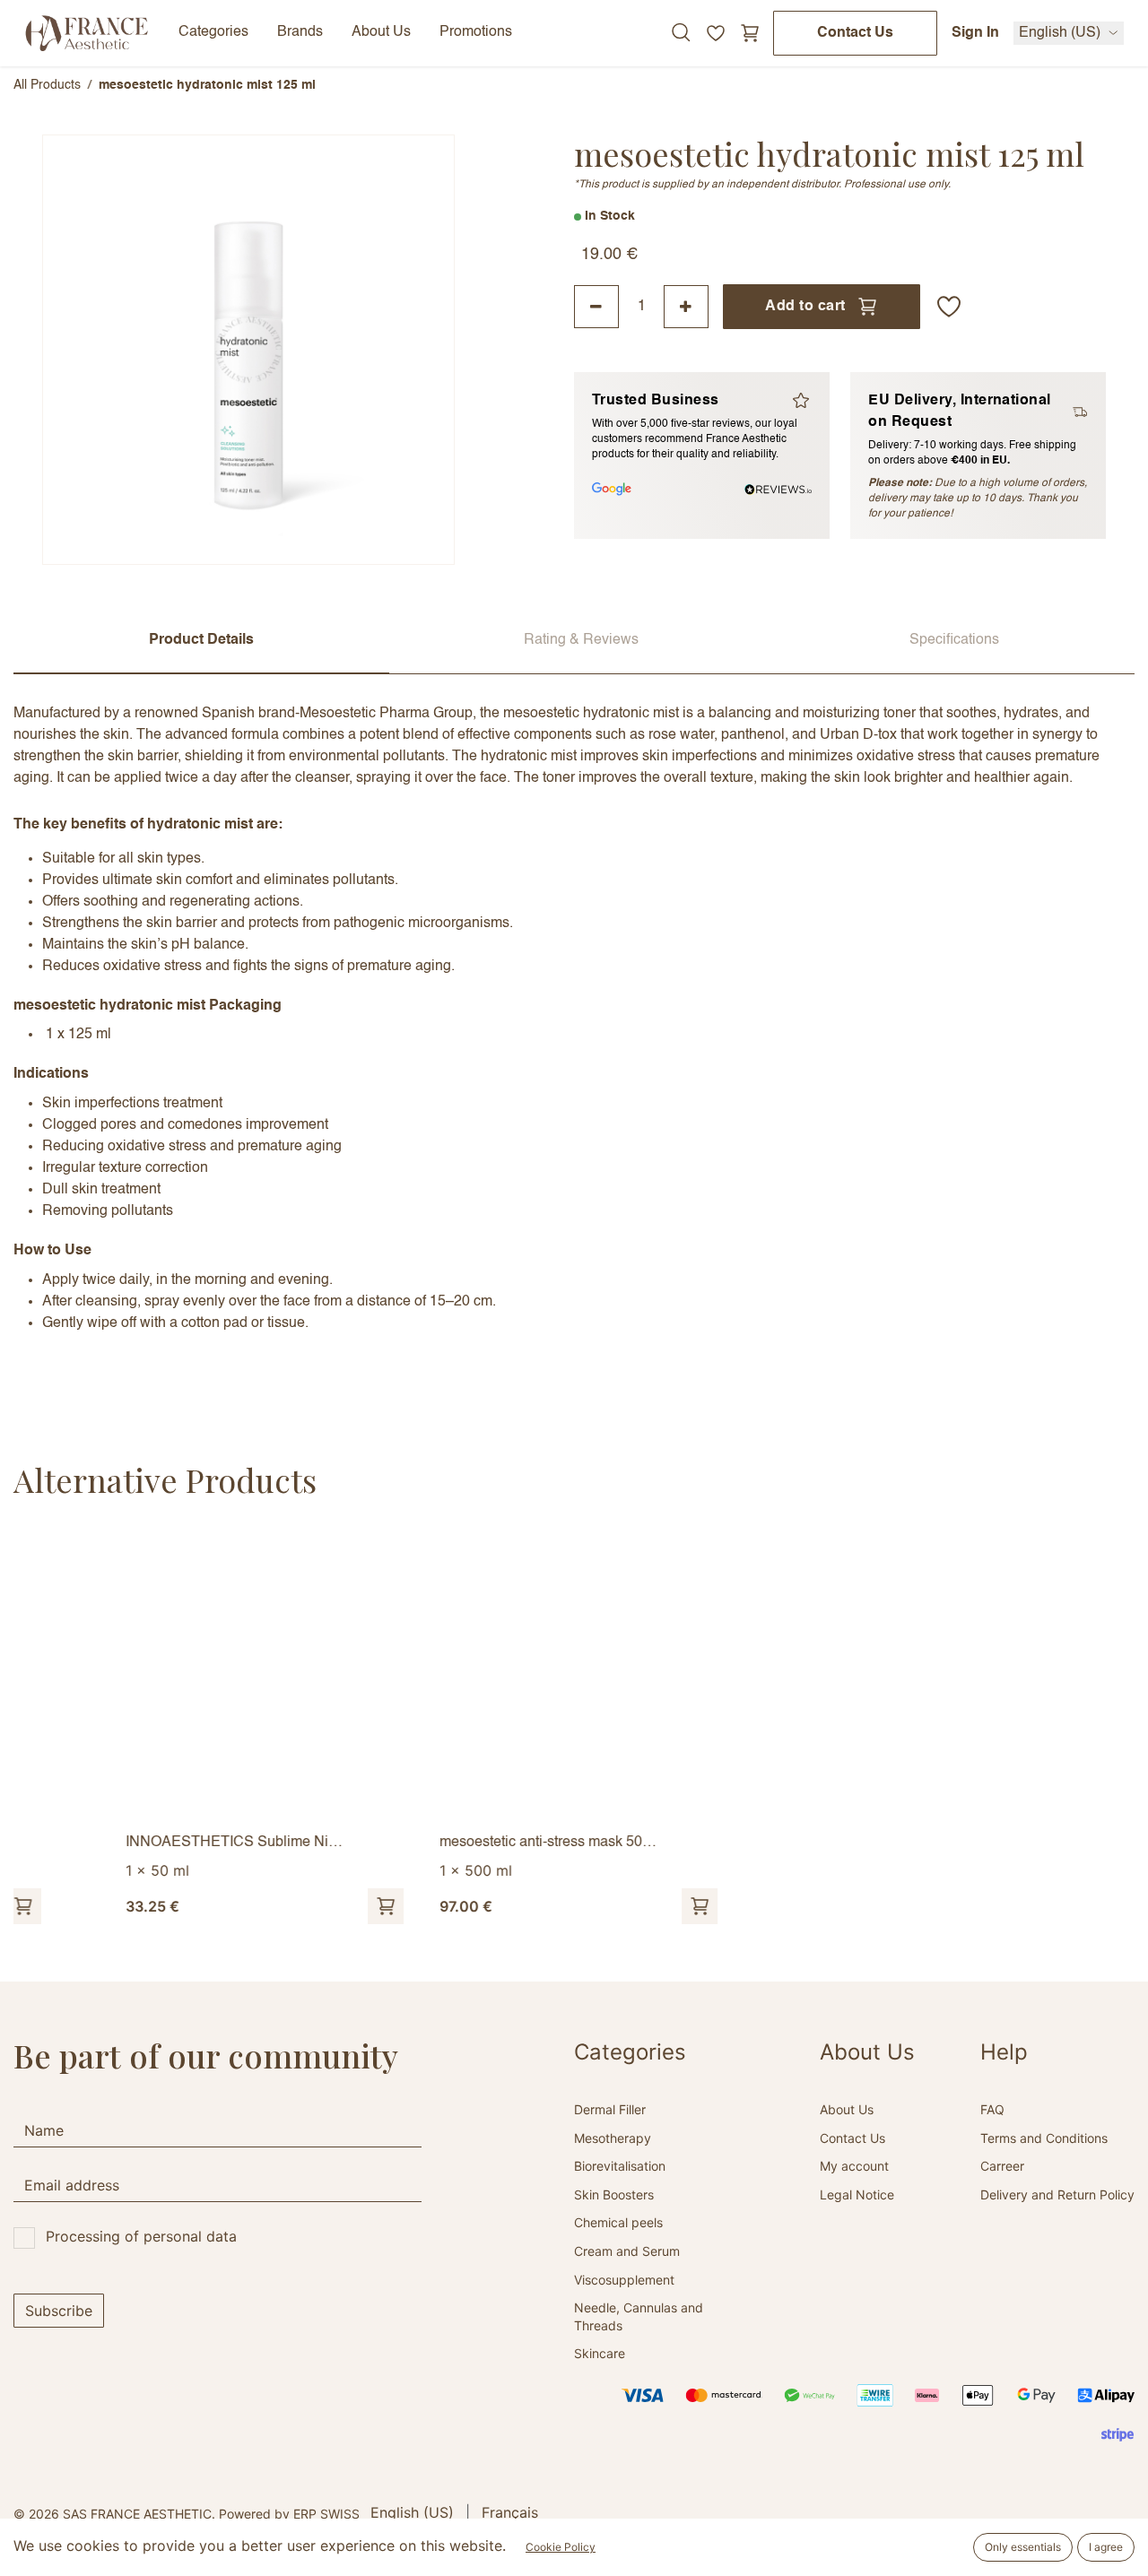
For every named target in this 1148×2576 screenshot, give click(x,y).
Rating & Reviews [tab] (581, 640)
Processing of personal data (141, 2236)
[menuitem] (412, 2512)
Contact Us (855, 33)
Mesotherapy (613, 2138)
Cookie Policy (561, 2547)
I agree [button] (1106, 2547)
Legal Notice (857, 2194)
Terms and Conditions (1044, 2138)
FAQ (992, 2109)
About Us (847, 2109)
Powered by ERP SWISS (289, 2514)
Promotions (476, 32)
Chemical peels (618, 2222)
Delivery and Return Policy (1057, 2194)
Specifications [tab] (954, 640)
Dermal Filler (610, 2109)
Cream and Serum (627, 2251)
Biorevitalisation (620, 2166)
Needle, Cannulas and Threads (639, 2316)
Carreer (1002, 2166)
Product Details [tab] (201, 640)
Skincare (600, 2353)
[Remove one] (596, 307)
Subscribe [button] (59, 2311)
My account (854, 2166)
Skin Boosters (614, 2194)
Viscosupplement (624, 2280)
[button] (949, 307)
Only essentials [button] (1023, 2547)
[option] (574, 1728)
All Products (47, 85)
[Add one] (686, 307)
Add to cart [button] (805, 307)
